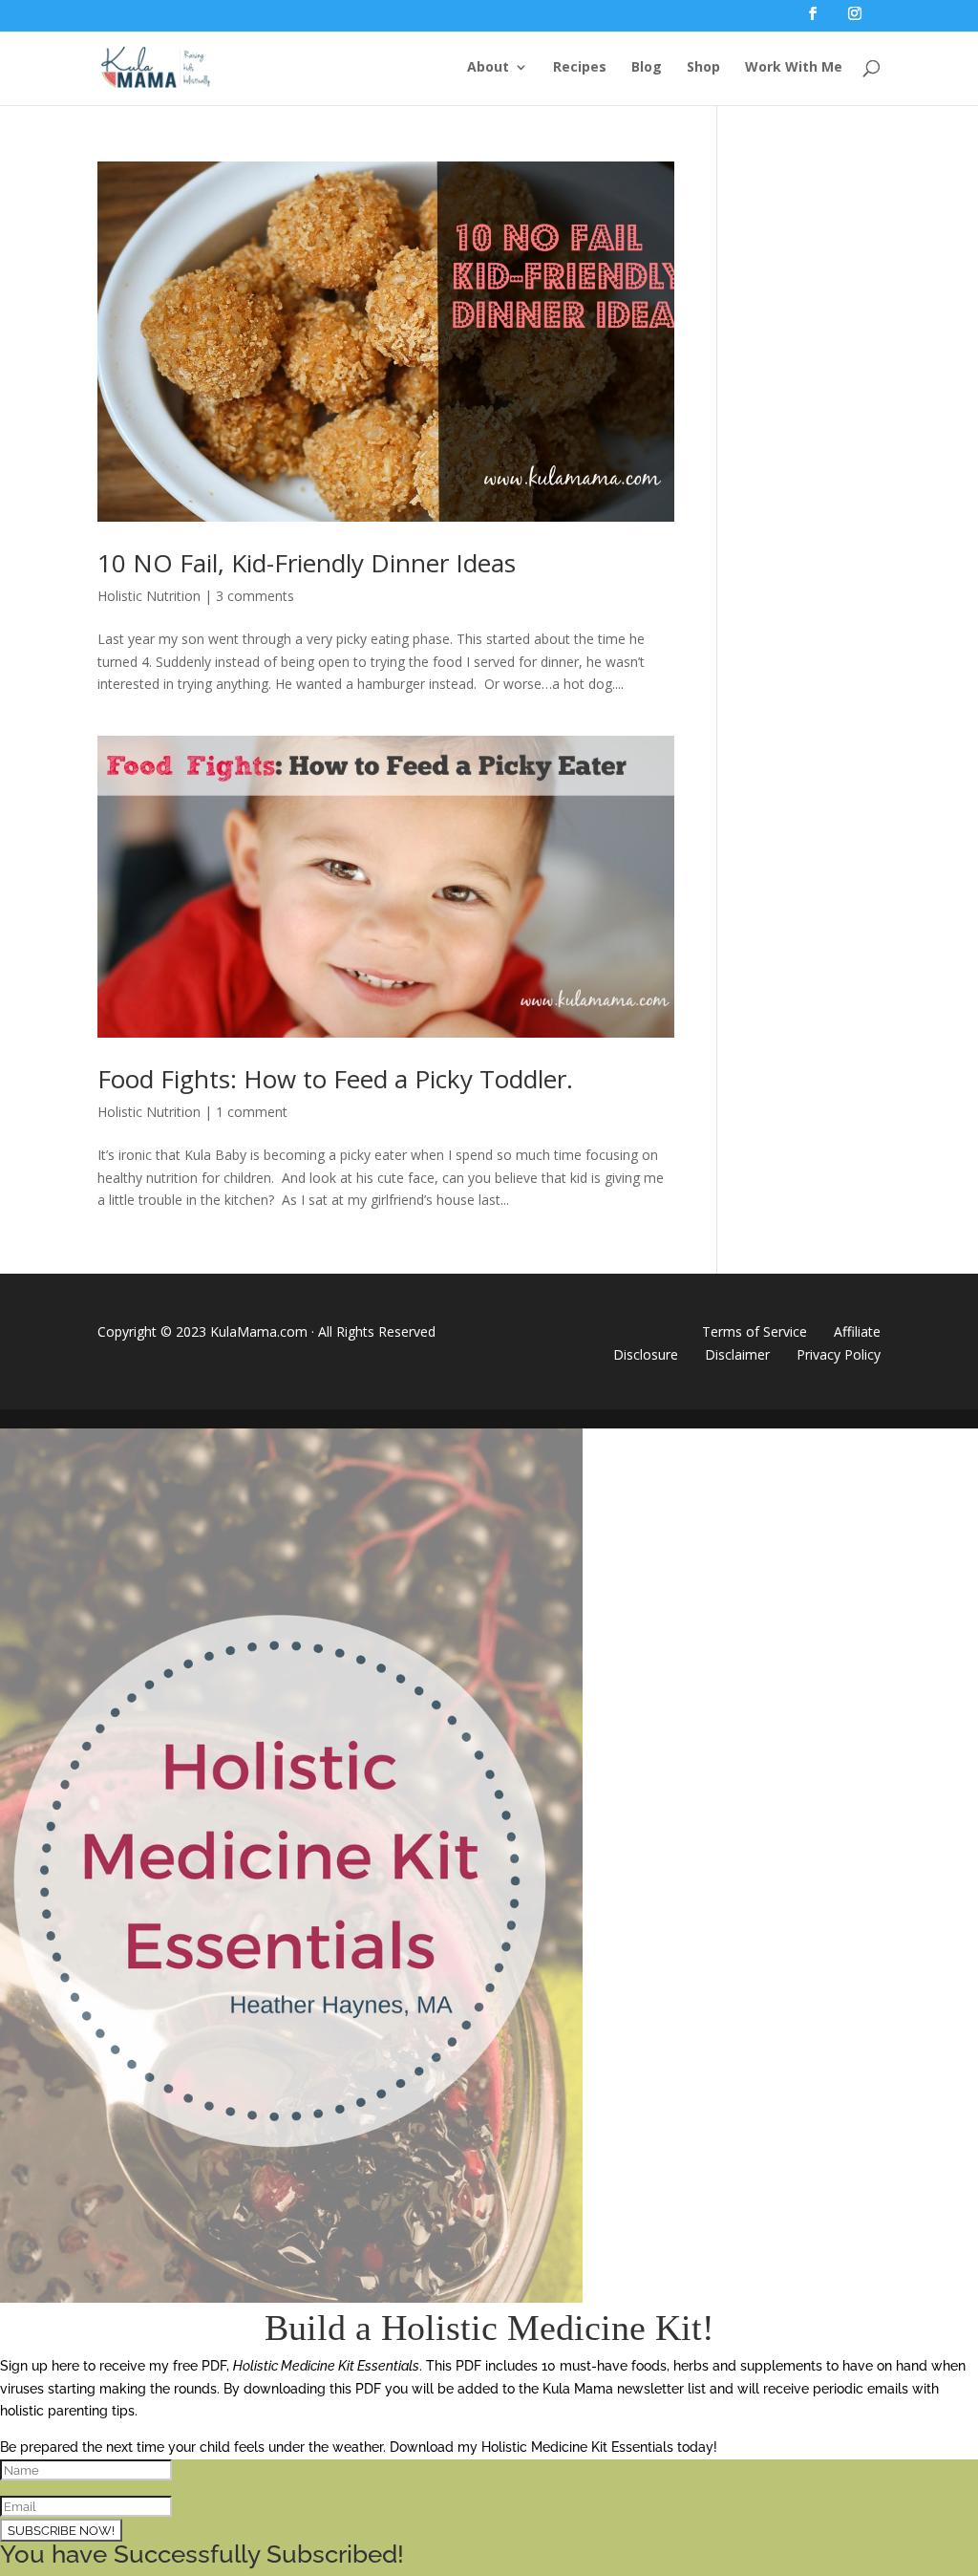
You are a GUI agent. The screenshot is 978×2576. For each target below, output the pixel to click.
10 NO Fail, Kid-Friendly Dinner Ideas (307, 563)
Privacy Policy (839, 1354)
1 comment (252, 1112)
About (488, 68)
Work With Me (794, 68)
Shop (703, 68)
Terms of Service (755, 1331)
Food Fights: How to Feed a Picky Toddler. (335, 1079)
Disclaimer (737, 1354)
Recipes (580, 68)
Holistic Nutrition (149, 596)
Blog (647, 68)
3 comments (255, 596)
